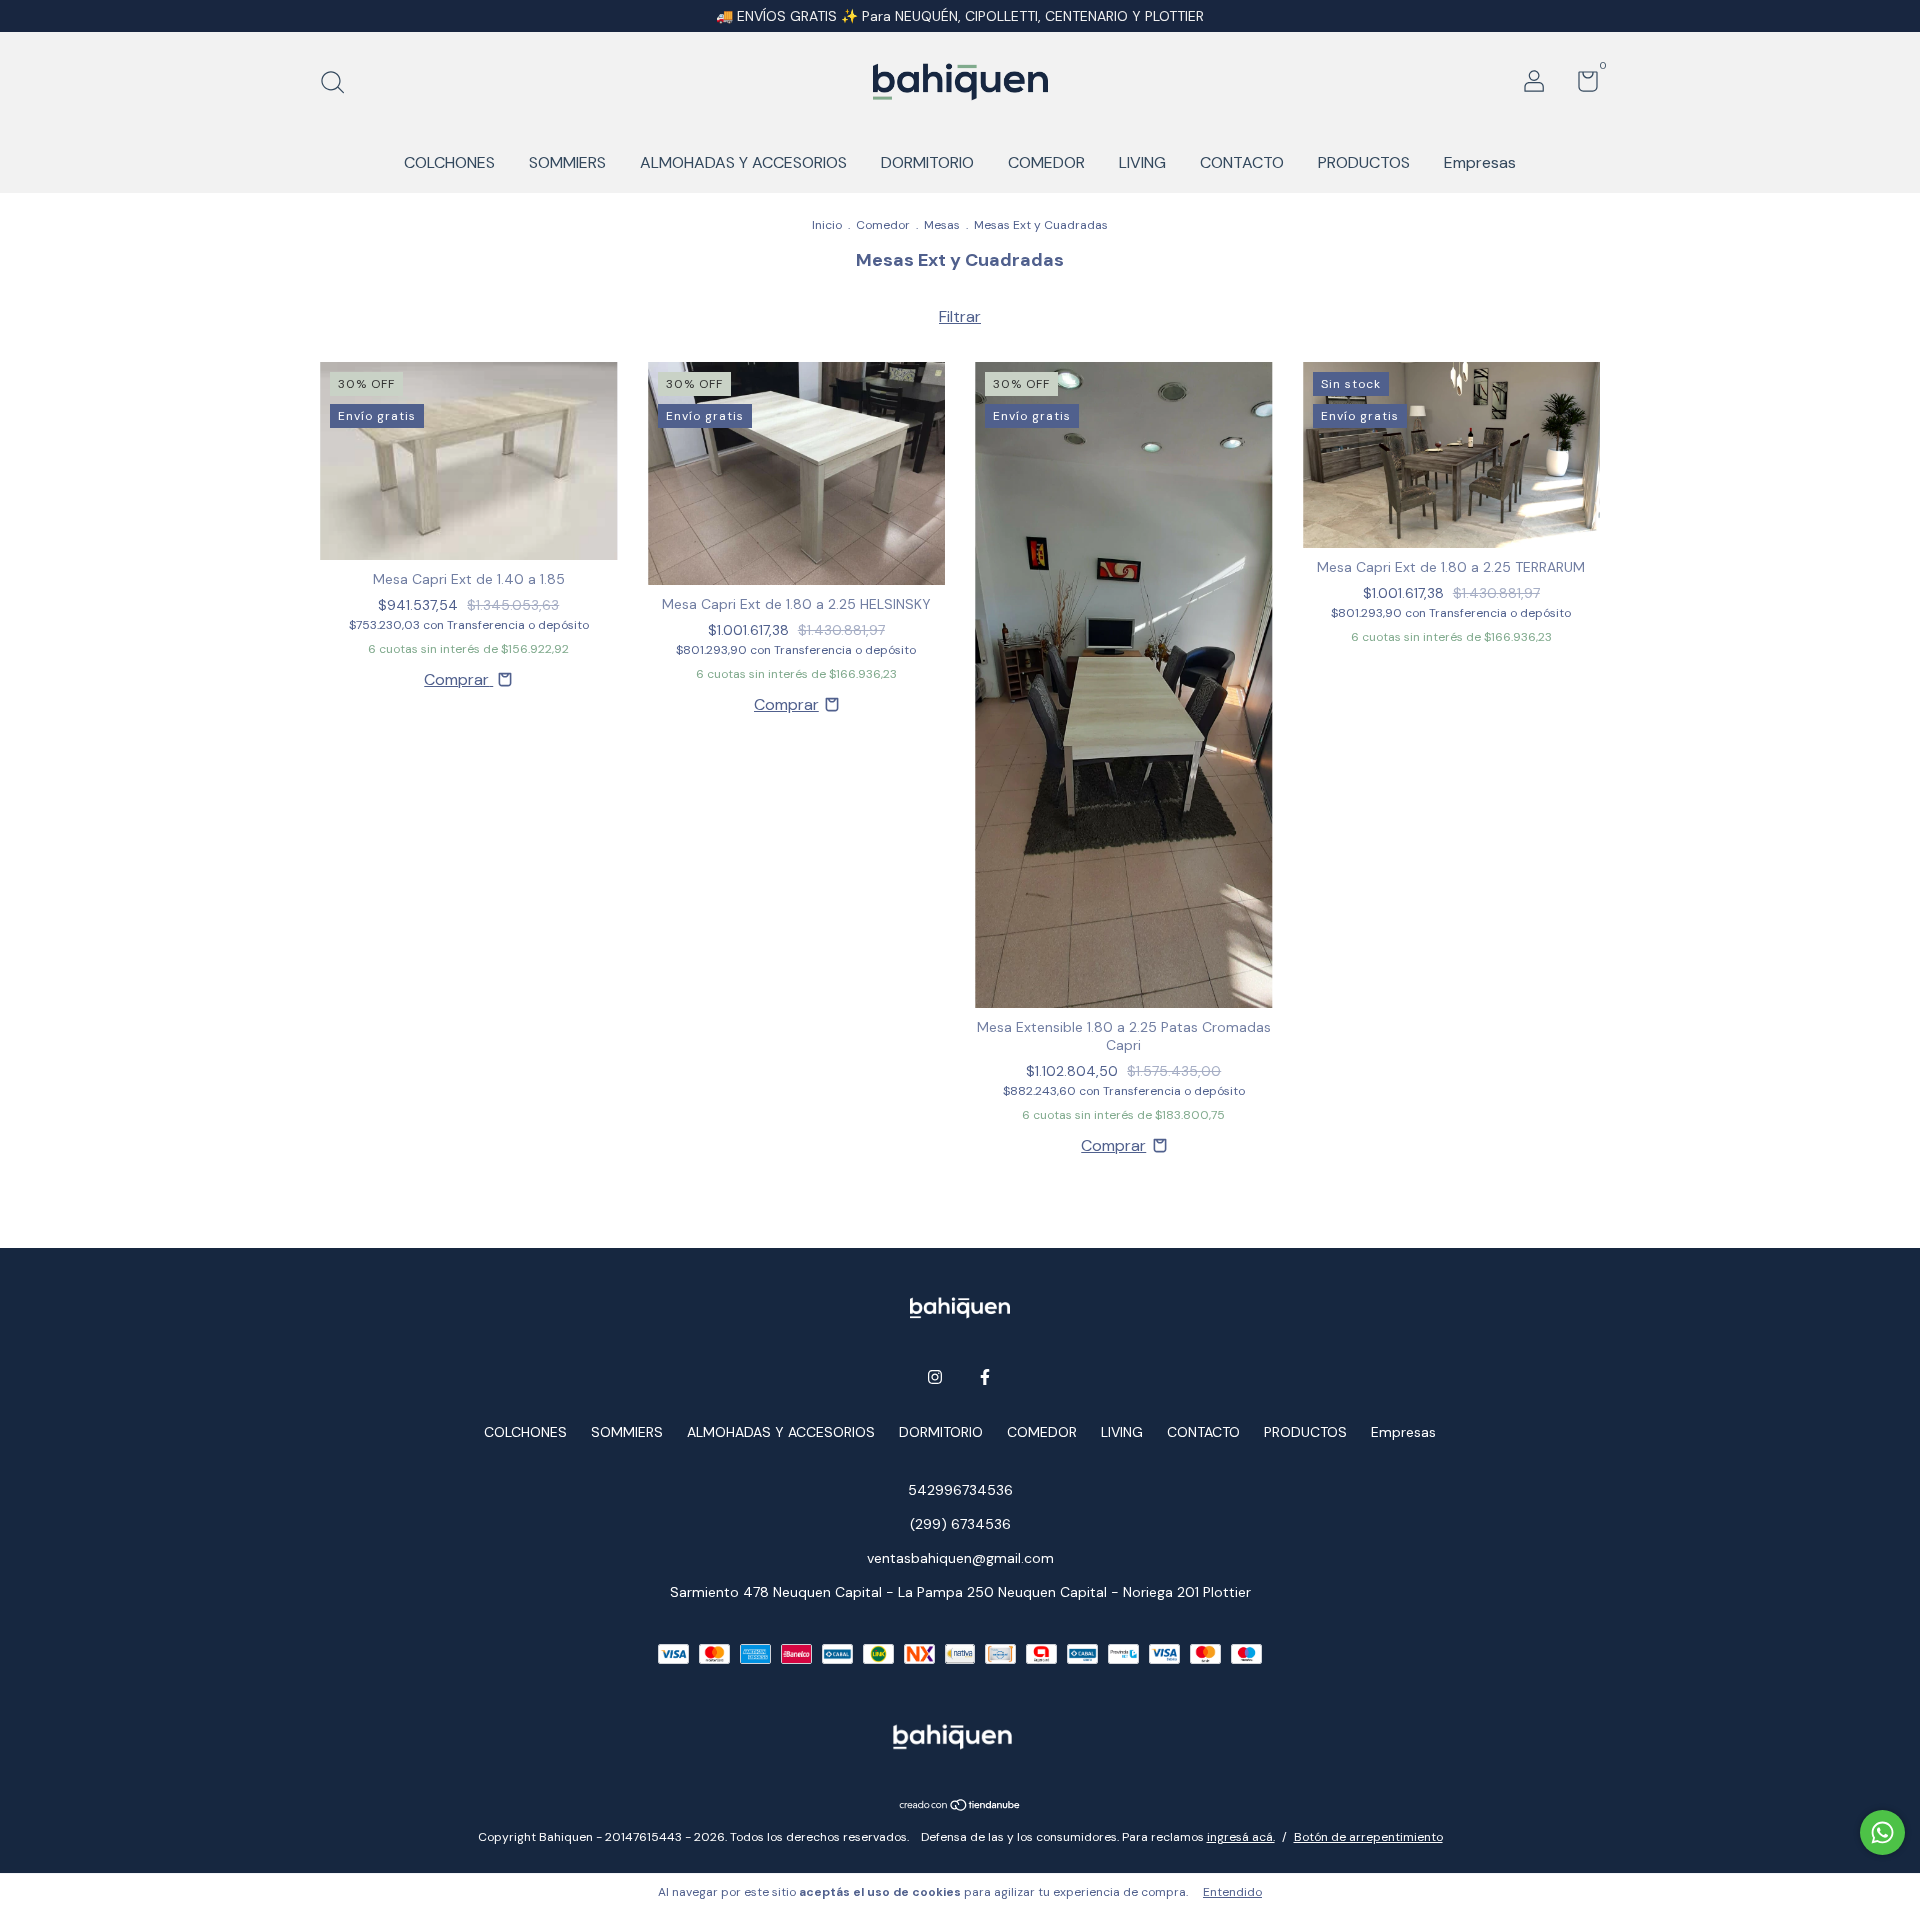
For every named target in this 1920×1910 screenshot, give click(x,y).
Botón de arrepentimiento (1368, 1837)
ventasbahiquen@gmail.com (960, 1558)
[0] (1580, 85)
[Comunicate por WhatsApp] (1882, 1832)
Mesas (942, 225)
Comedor (883, 225)
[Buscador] (339, 84)
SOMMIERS (567, 162)
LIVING (1142, 162)
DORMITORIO (927, 162)
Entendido (1232, 1892)
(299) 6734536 (960, 1524)
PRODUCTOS (1364, 162)
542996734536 (960, 1490)
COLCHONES (449, 162)
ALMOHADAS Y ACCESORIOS (743, 162)
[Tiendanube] (960, 1806)
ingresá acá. (1241, 1837)
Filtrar (960, 316)
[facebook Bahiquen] (985, 1377)
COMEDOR (1046, 162)
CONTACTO (1242, 162)
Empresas (1480, 162)
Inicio (827, 225)
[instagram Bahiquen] (935, 1377)
